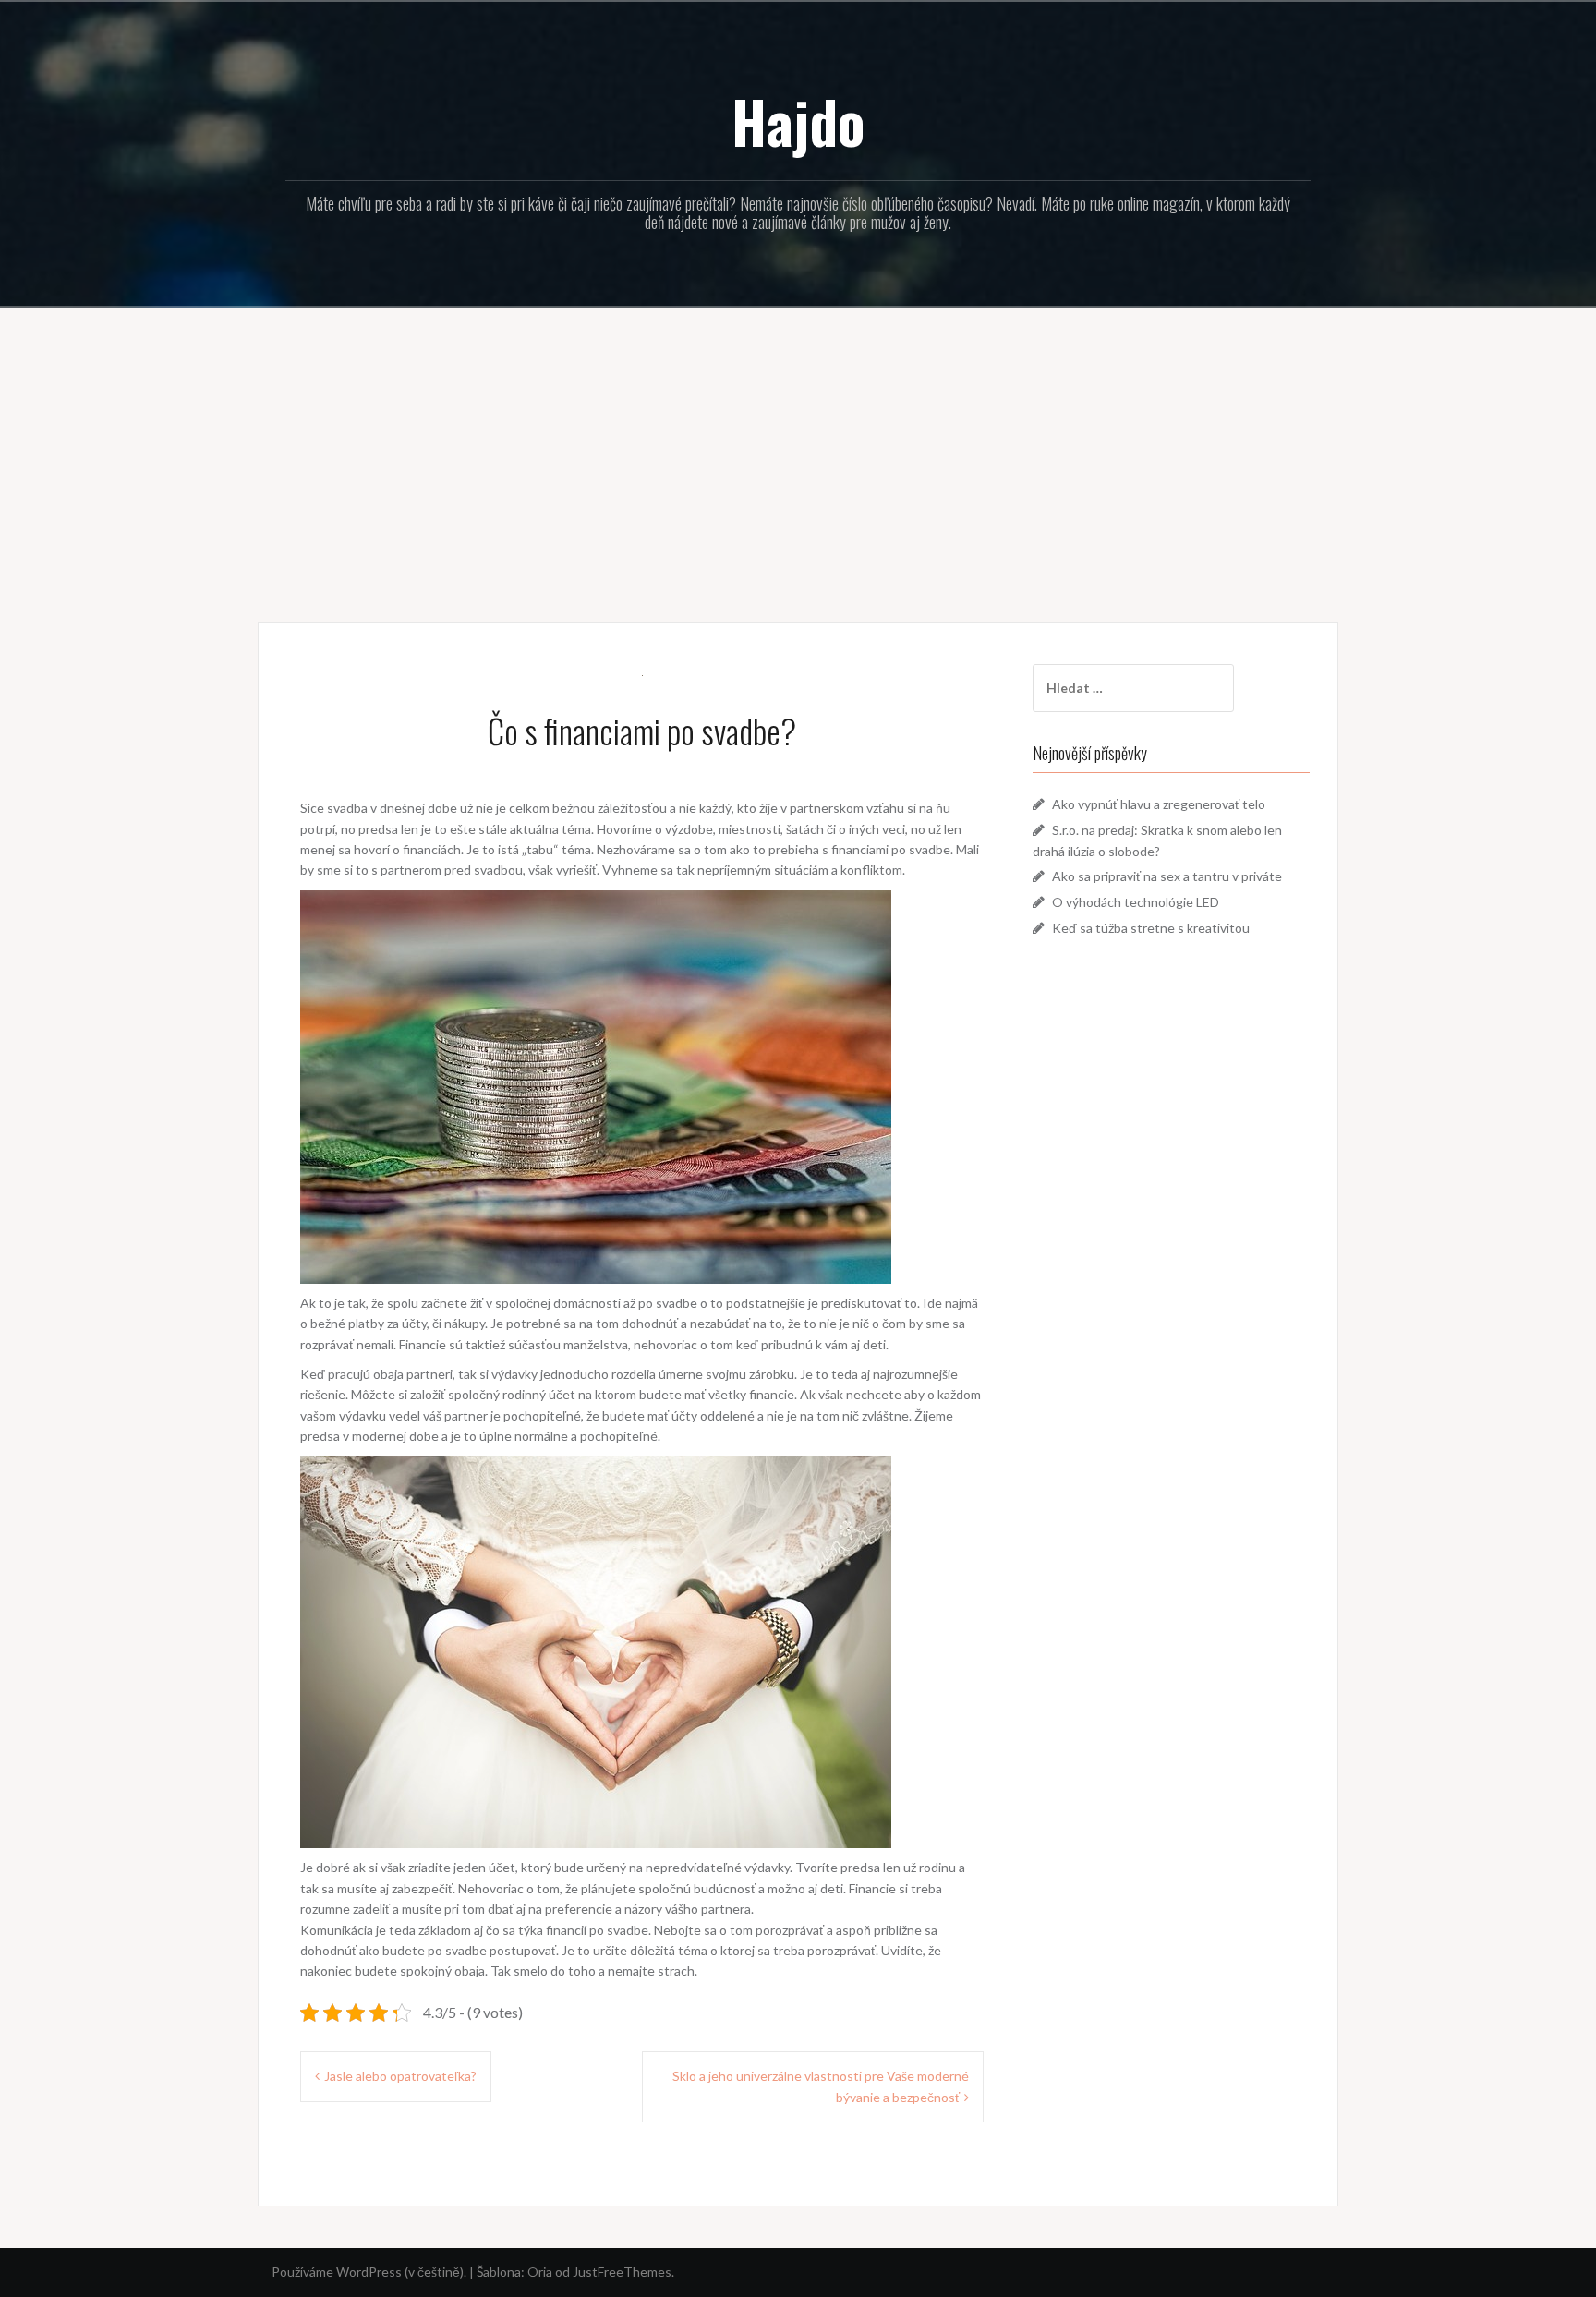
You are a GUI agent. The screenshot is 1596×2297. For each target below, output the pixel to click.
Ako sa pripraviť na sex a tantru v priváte (1167, 876)
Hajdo (798, 121)
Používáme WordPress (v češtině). (369, 2272)
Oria (540, 2272)
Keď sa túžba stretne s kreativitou (1151, 928)
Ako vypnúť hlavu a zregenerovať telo (1159, 804)
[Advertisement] (798, 451)
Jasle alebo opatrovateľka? (400, 2076)
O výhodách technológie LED (1136, 902)
